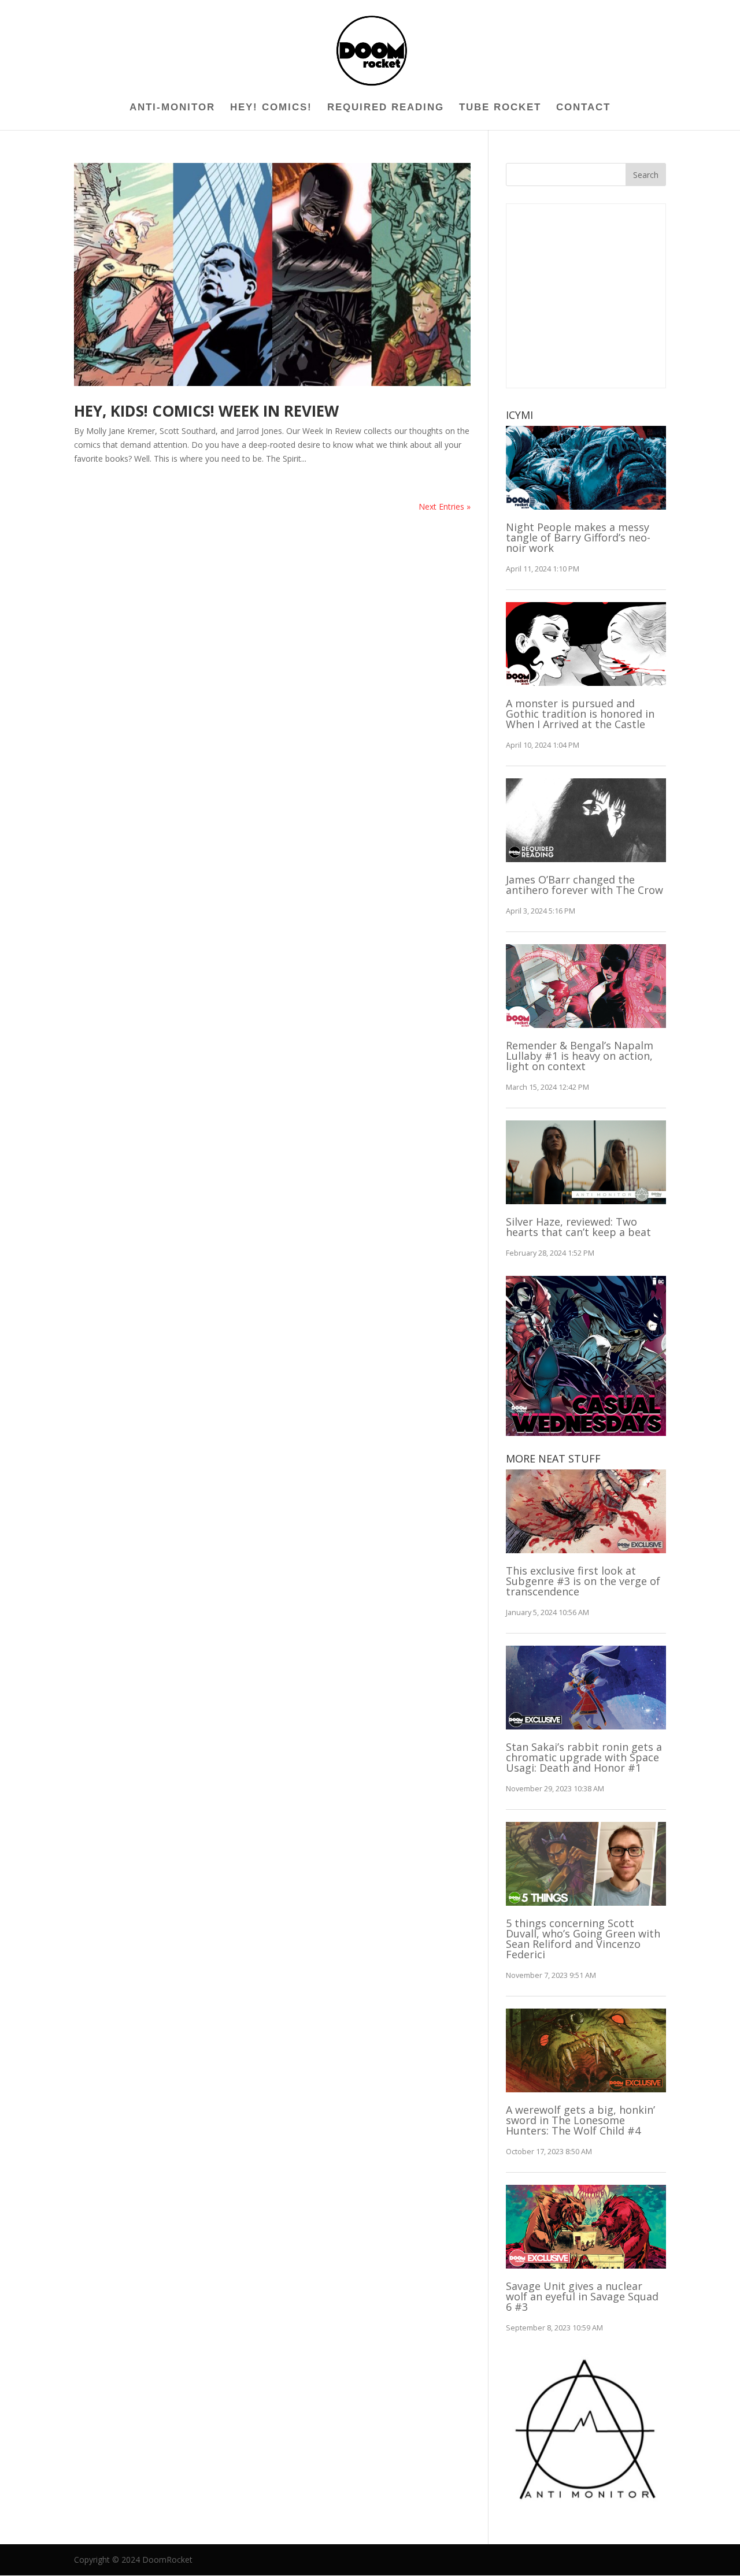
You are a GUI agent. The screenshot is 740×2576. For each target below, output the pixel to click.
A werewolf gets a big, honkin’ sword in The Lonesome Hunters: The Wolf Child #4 (580, 2120)
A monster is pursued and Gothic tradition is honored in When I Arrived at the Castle (580, 714)
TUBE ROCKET (500, 108)
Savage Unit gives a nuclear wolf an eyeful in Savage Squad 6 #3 (582, 2296)
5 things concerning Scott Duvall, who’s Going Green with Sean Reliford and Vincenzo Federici (583, 1939)
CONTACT (583, 108)
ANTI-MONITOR (172, 108)
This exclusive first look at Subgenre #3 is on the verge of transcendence (583, 1581)
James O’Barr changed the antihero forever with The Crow (584, 885)
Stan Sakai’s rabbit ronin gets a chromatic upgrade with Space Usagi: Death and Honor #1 (584, 1757)
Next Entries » (445, 506)
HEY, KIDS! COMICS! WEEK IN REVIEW (206, 411)
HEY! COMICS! (271, 108)
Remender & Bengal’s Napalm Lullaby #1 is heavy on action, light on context (580, 1056)
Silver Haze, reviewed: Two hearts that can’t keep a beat (578, 1227)
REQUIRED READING (386, 108)
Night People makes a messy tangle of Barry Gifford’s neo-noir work (578, 537)
